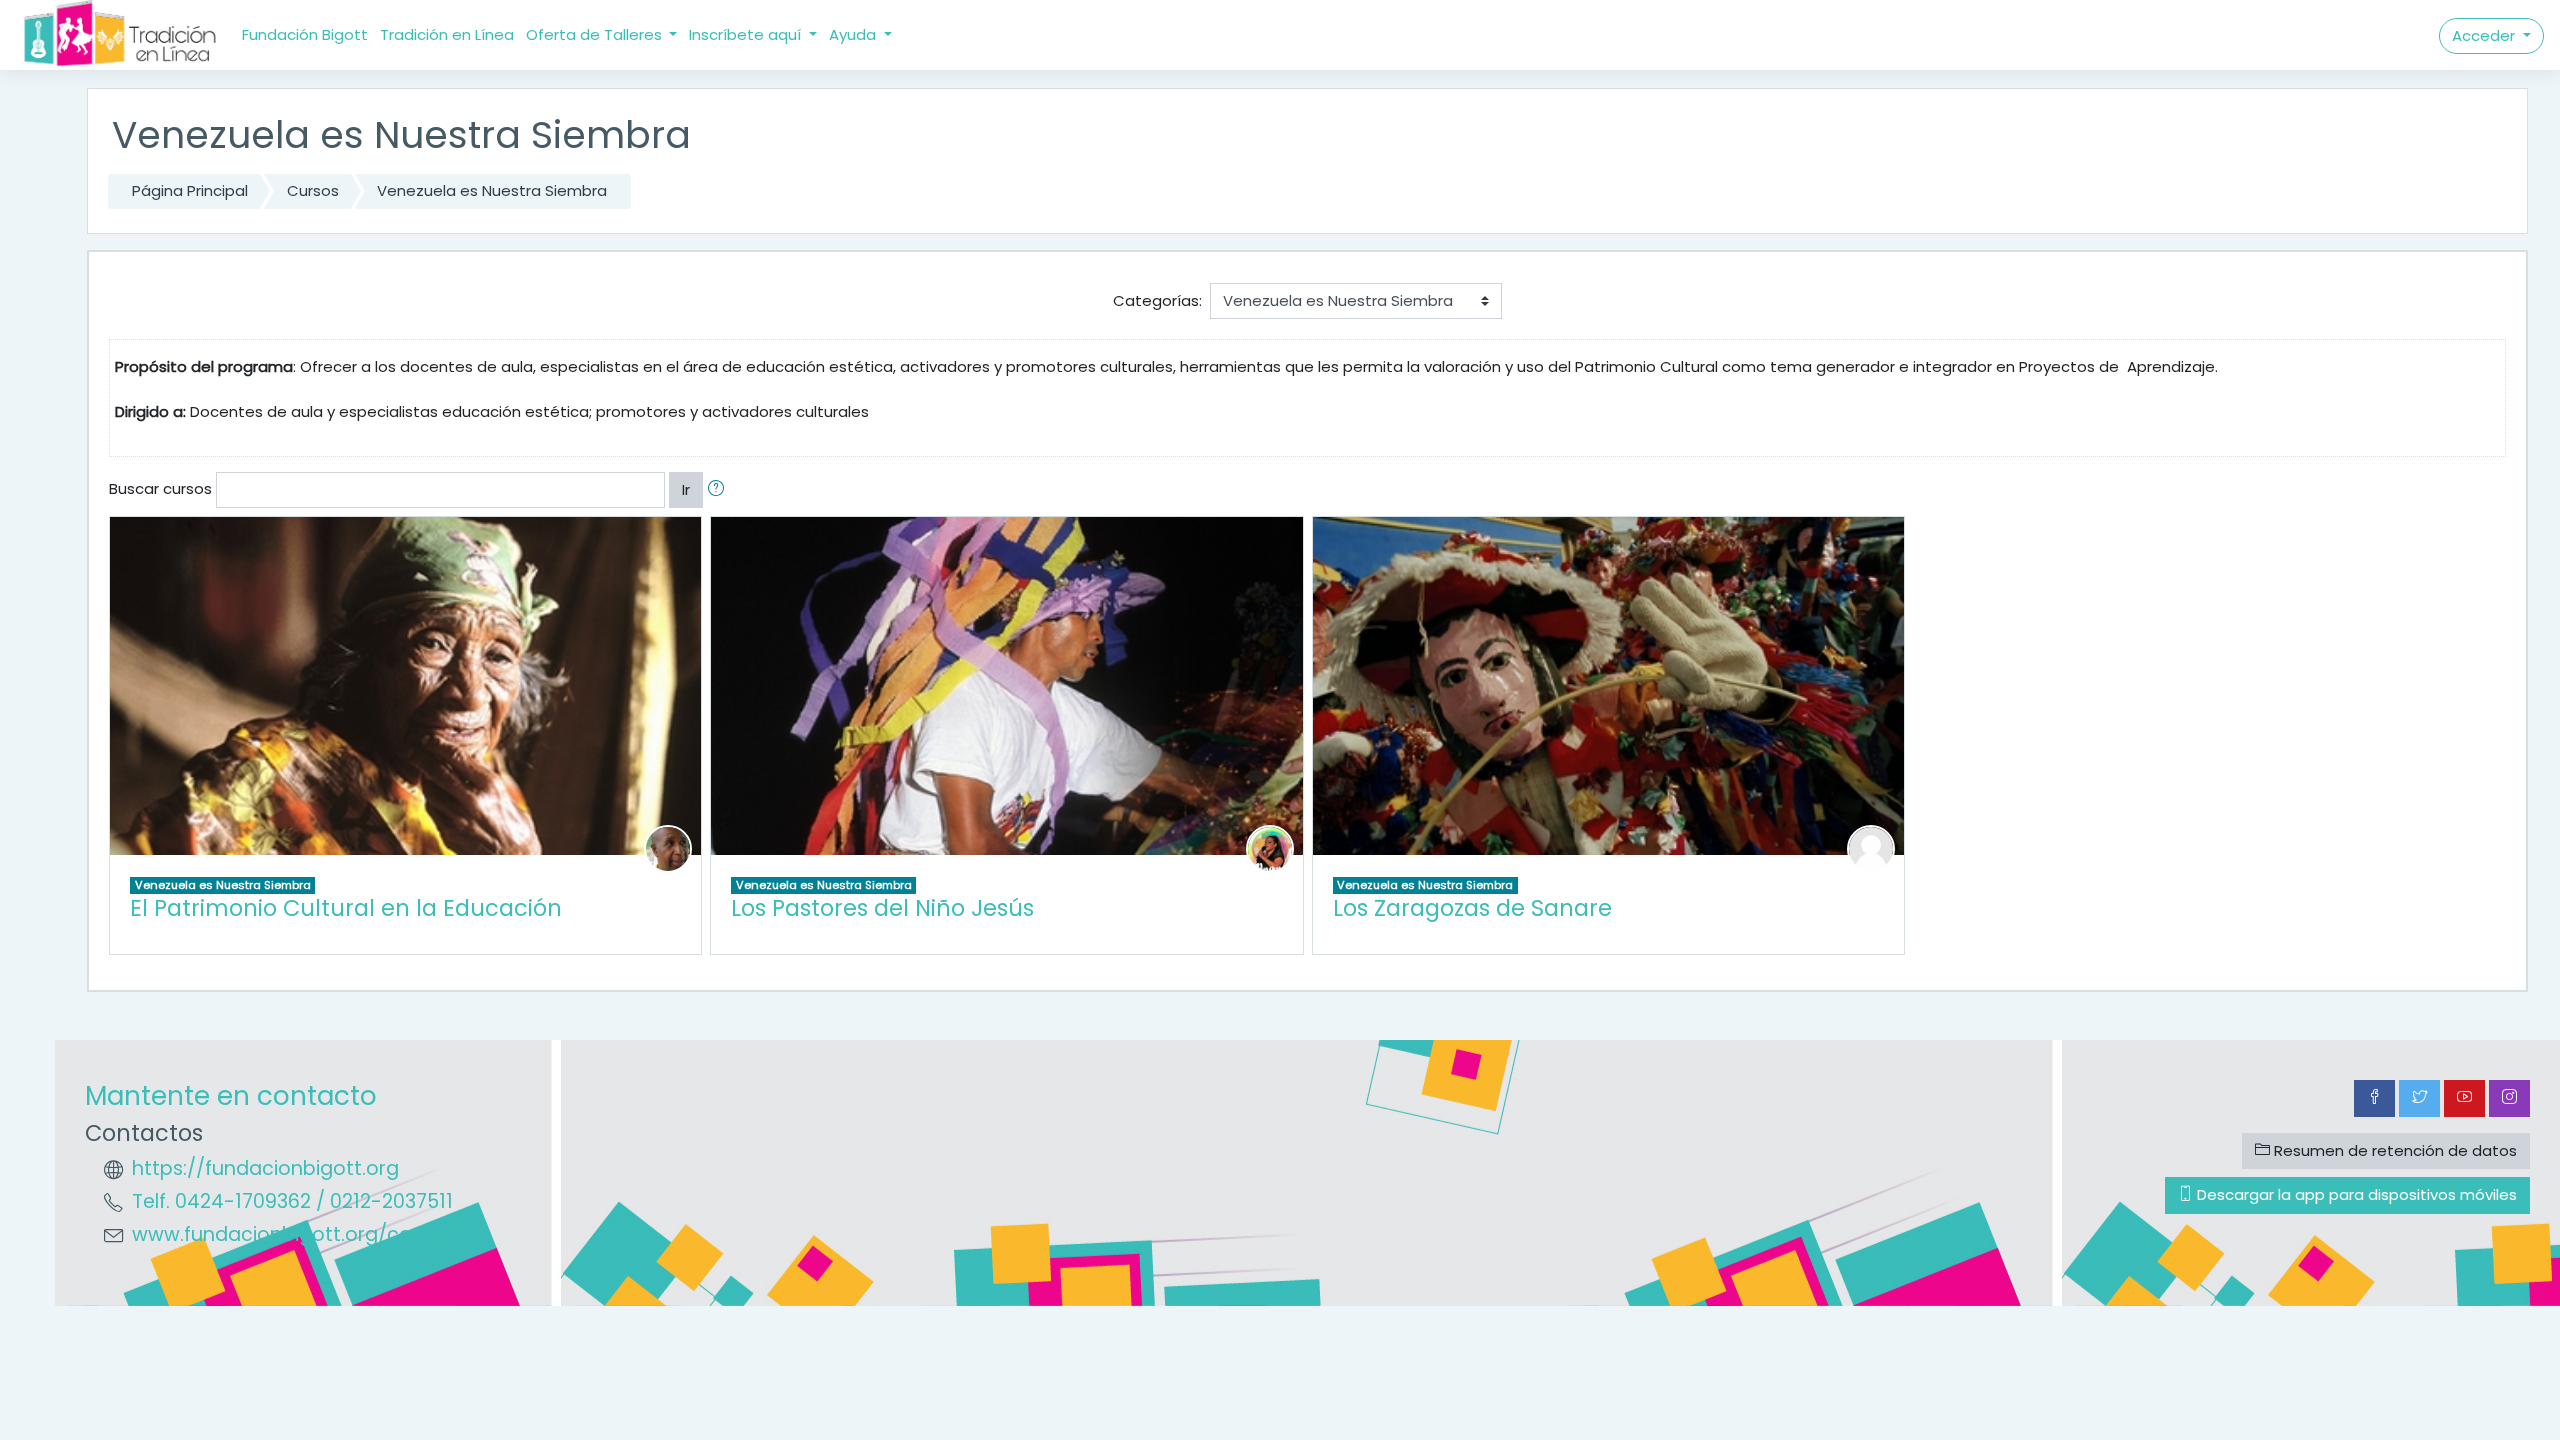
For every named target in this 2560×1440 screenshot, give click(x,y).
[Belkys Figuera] (1270, 847)
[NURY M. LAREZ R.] (1871, 847)
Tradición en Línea (447, 34)
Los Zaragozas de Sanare (1472, 908)
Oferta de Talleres (596, 34)
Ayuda (854, 34)
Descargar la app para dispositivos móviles (2355, 1194)
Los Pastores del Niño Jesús (882, 908)
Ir (686, 489)
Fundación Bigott (305, 34)
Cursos (313, 190)
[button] (720, 490)
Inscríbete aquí (747, 34)
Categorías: (1157, 300)
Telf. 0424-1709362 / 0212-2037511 (292, 1201)
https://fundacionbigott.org (265, 1168)
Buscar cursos (160, 488)
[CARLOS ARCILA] (668, 847)
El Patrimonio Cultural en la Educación (346, 908)
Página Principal (190, 190)
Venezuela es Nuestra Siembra (492, 190)
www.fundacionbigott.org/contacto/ (309, 1234)
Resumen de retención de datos (2393, 1150)
